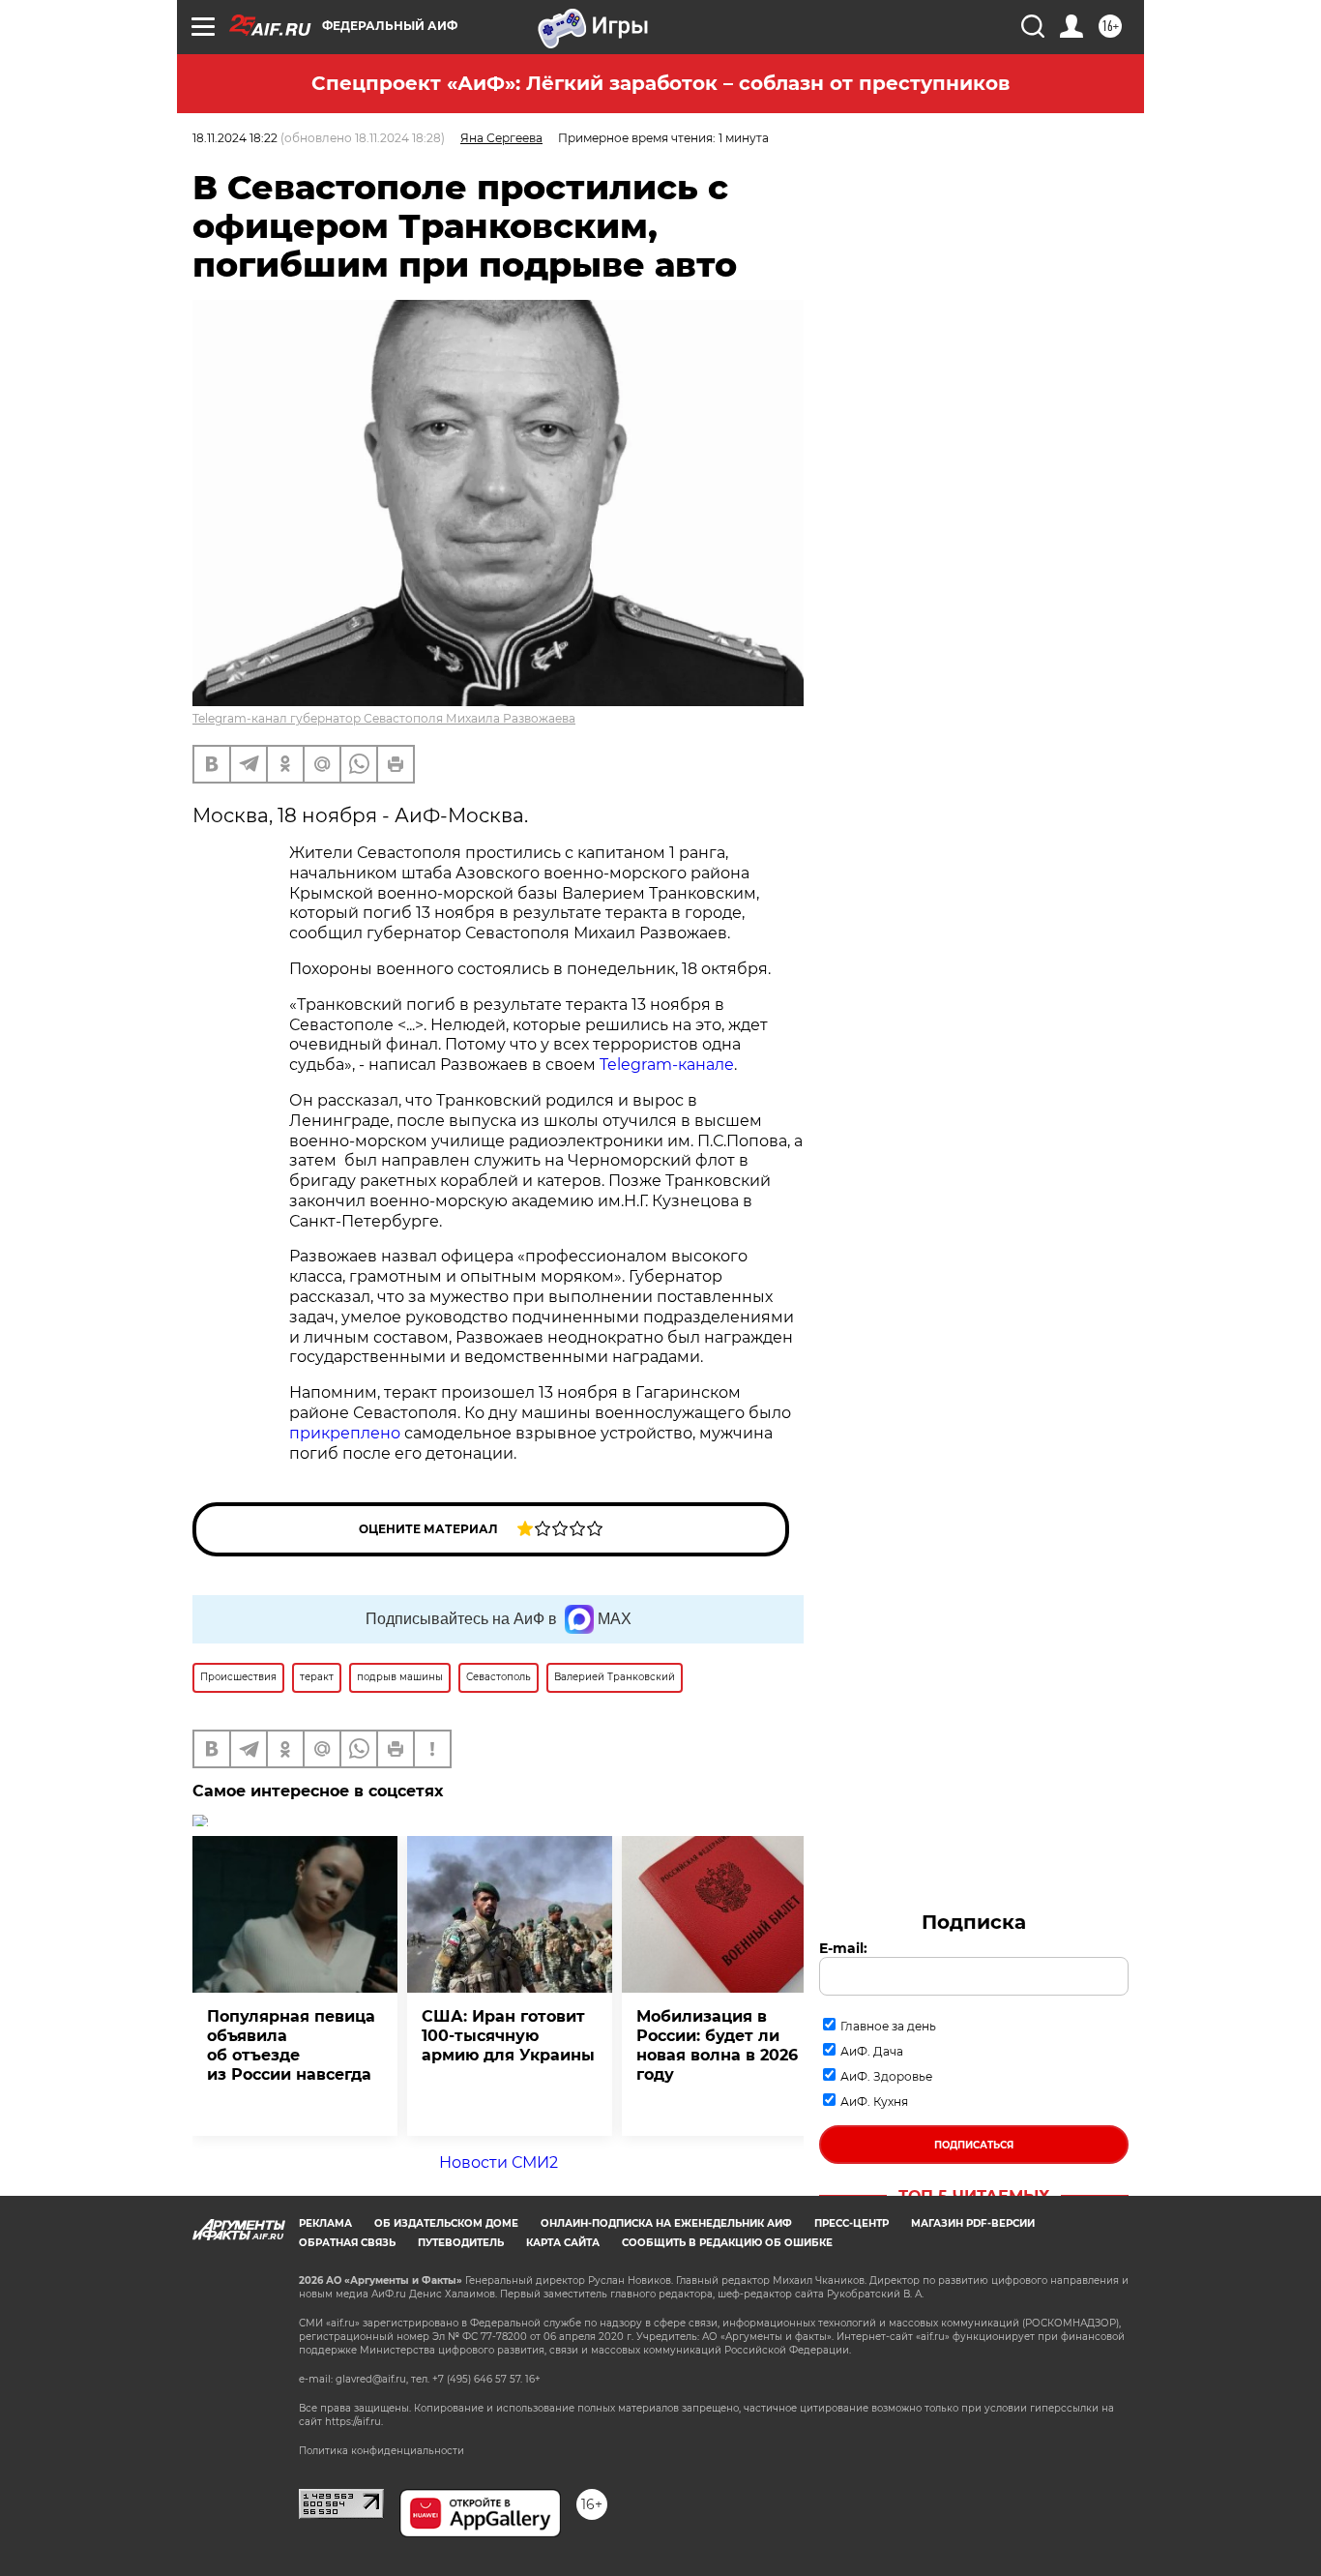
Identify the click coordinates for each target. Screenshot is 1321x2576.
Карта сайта (563, 2243)
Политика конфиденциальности (382, 2451)
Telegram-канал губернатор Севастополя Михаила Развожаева (384, 718)
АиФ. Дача (872, 2051)
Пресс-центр (851, 2223)
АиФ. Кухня (874, 2102)
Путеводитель (461, 2243)
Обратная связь (347, 2243)
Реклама (325, 2223)
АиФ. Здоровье (886, 2076)
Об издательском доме (446, 2223)
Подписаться (974, 2145)
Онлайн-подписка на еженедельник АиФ (666, 2223)
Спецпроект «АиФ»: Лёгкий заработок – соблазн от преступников (660, 83)
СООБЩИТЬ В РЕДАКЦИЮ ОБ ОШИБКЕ (727, 2243)
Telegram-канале (667, 1065)
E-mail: (843, 1948)
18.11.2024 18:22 (235, 138)
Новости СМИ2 (499, 2162)
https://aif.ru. (354, 2422)
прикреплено (347, 1433)
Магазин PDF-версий (973, 2223)
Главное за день (888, 2026)
